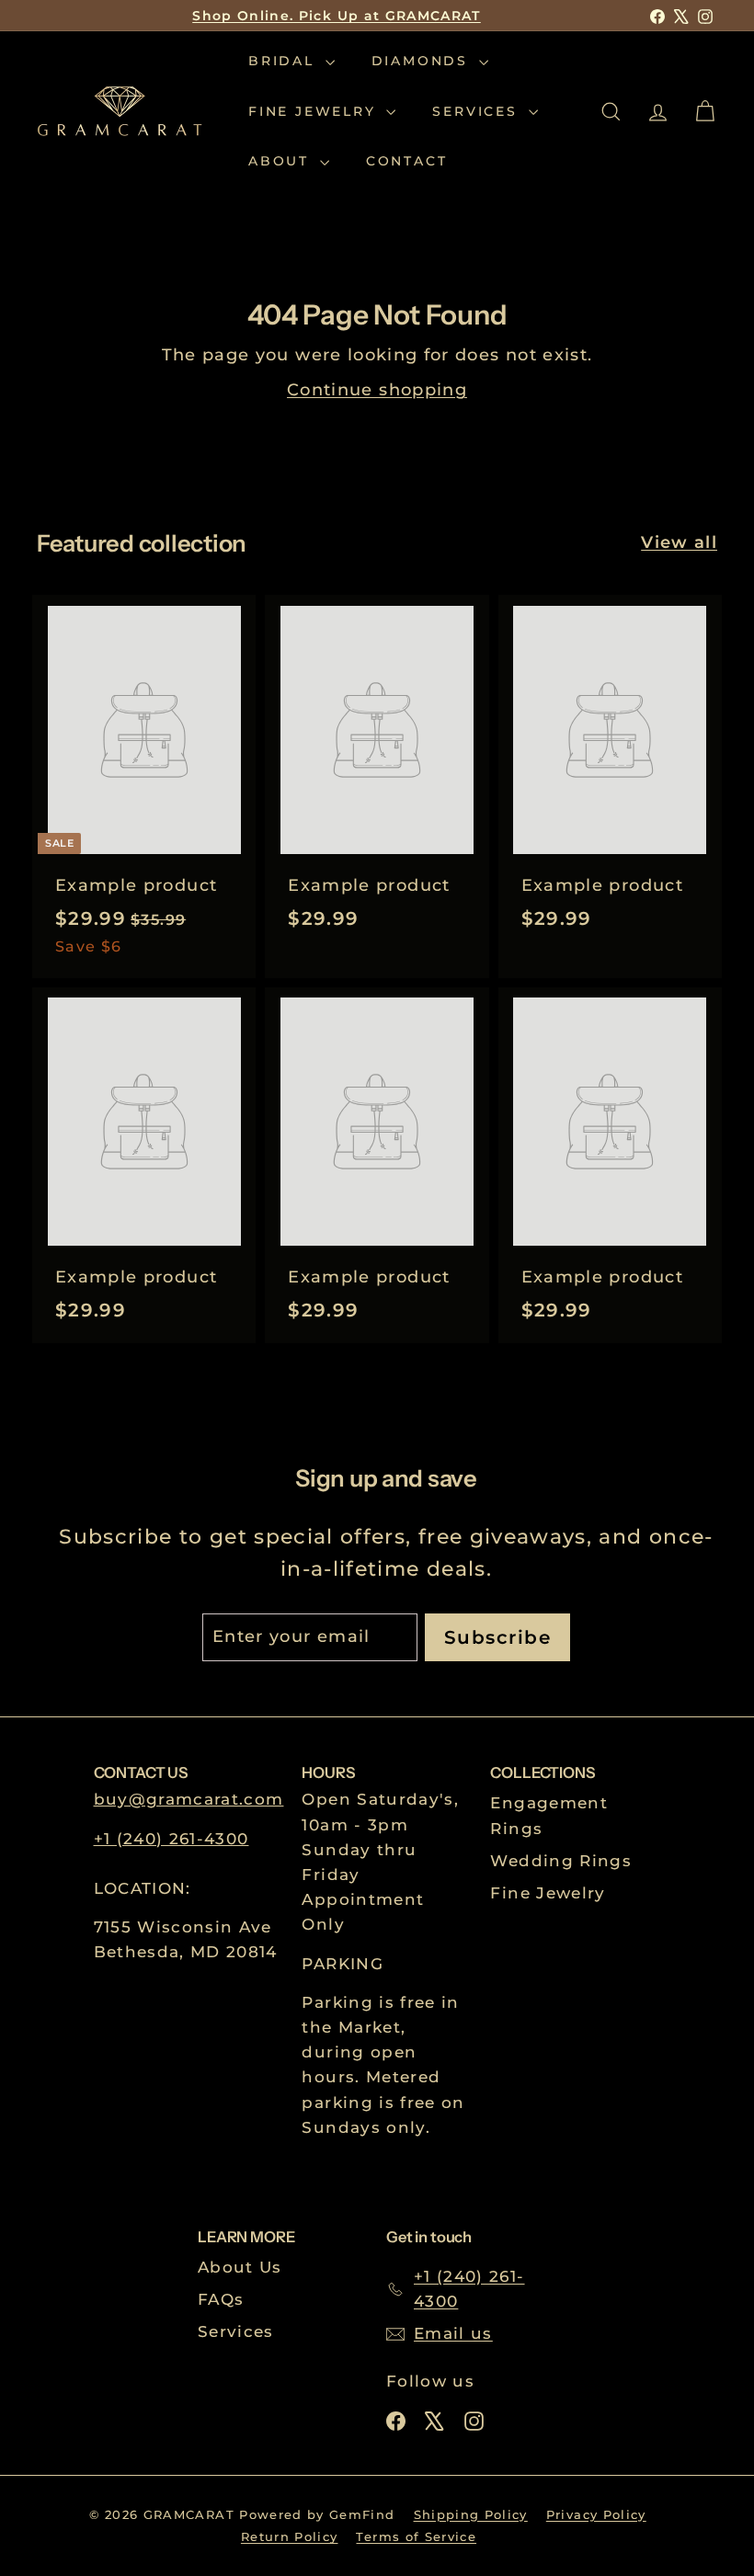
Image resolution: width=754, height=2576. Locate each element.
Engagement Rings (549, 1815)
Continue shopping (377, 390)
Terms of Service (416, 2536)
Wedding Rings (561, 1861)
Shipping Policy (471, 2514)
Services (478, 111)
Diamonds (423, 61)
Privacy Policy (596, 2514)
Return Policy (290, 2536)
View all (679, 542)
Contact (407, 161)
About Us (240, 2267)
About (282, 161)
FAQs (221, 2299)
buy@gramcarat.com (189, 1799)
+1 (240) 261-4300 (171, 1839)
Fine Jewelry (315, 111)
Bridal (285, 61)
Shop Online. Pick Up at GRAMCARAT (337, 16)
